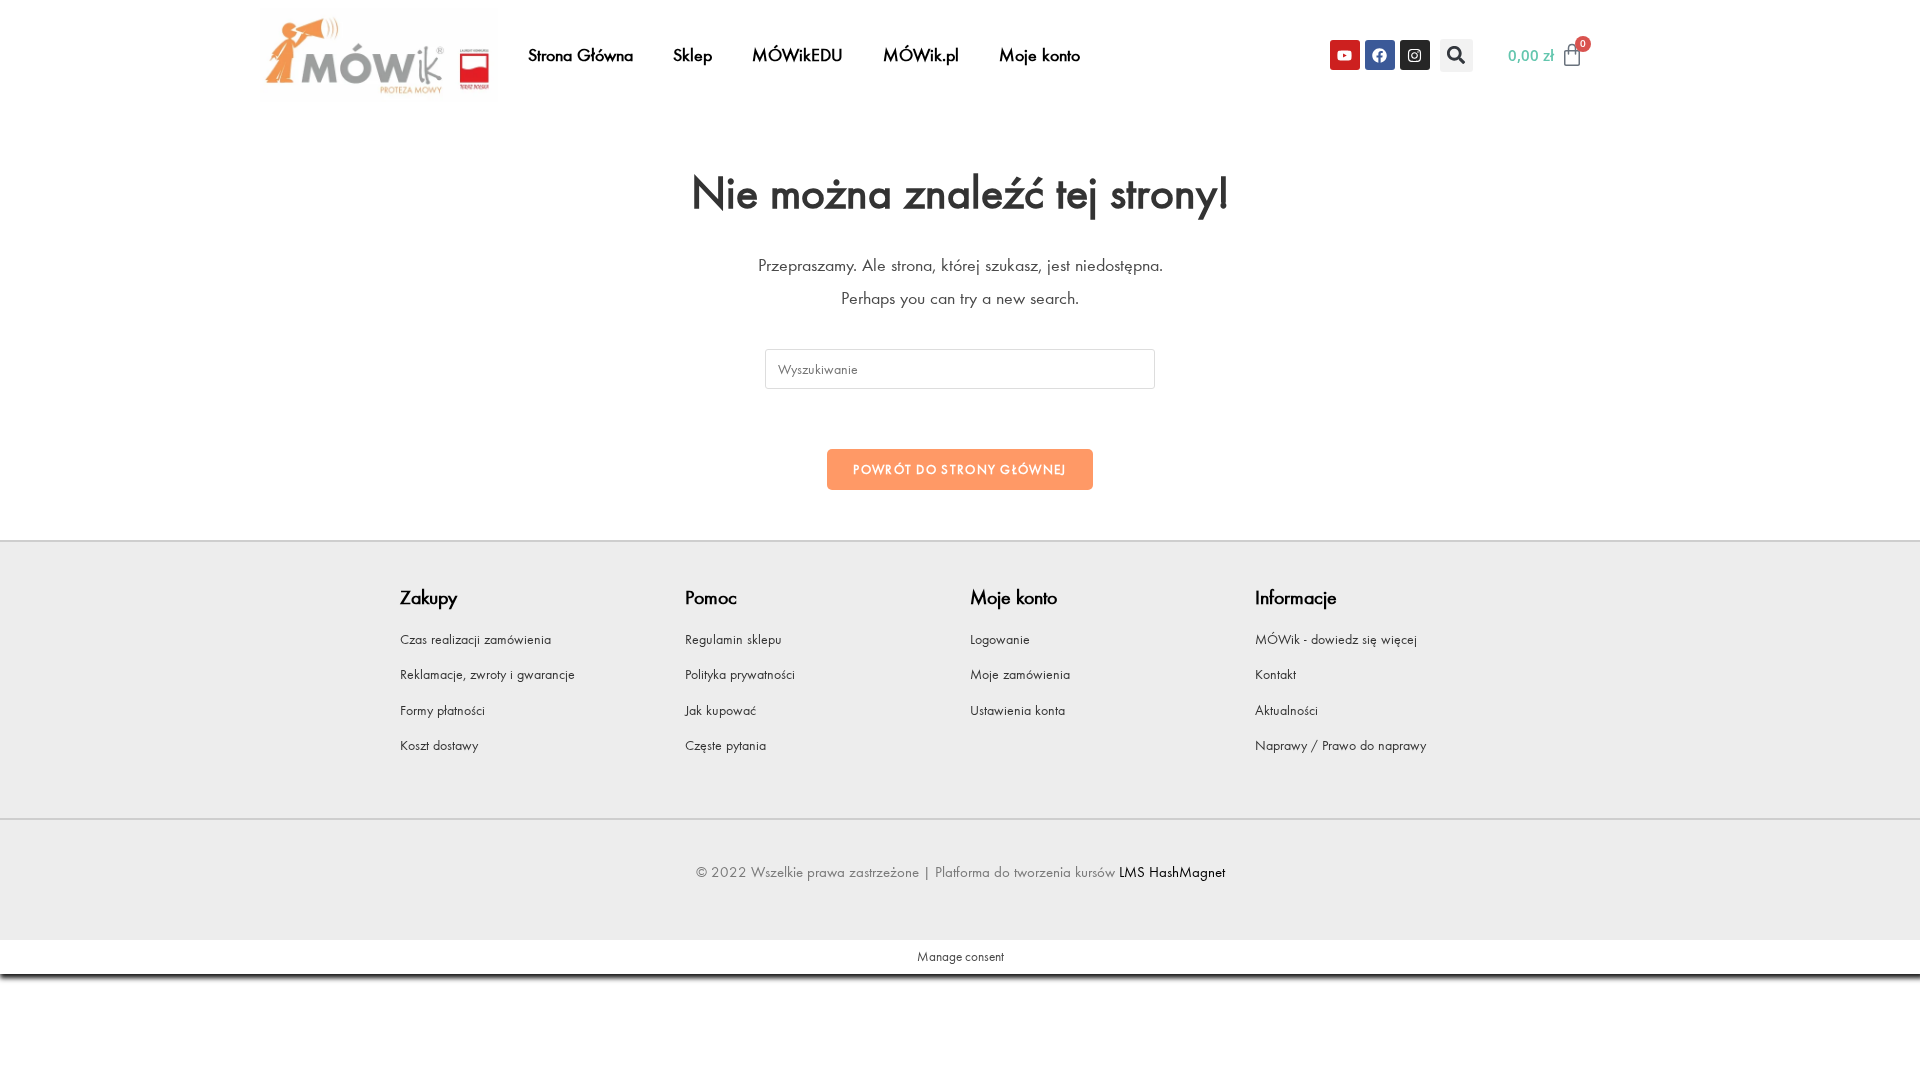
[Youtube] (1345, 55)
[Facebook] (1380, 55)
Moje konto (1039, 55)
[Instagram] (1415, 55)
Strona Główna (580, 55)
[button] (1456, 55)
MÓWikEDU (797, 55)
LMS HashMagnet (1172, 872)
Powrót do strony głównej (959, 469)
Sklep (692, 55)
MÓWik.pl (921, 55)
